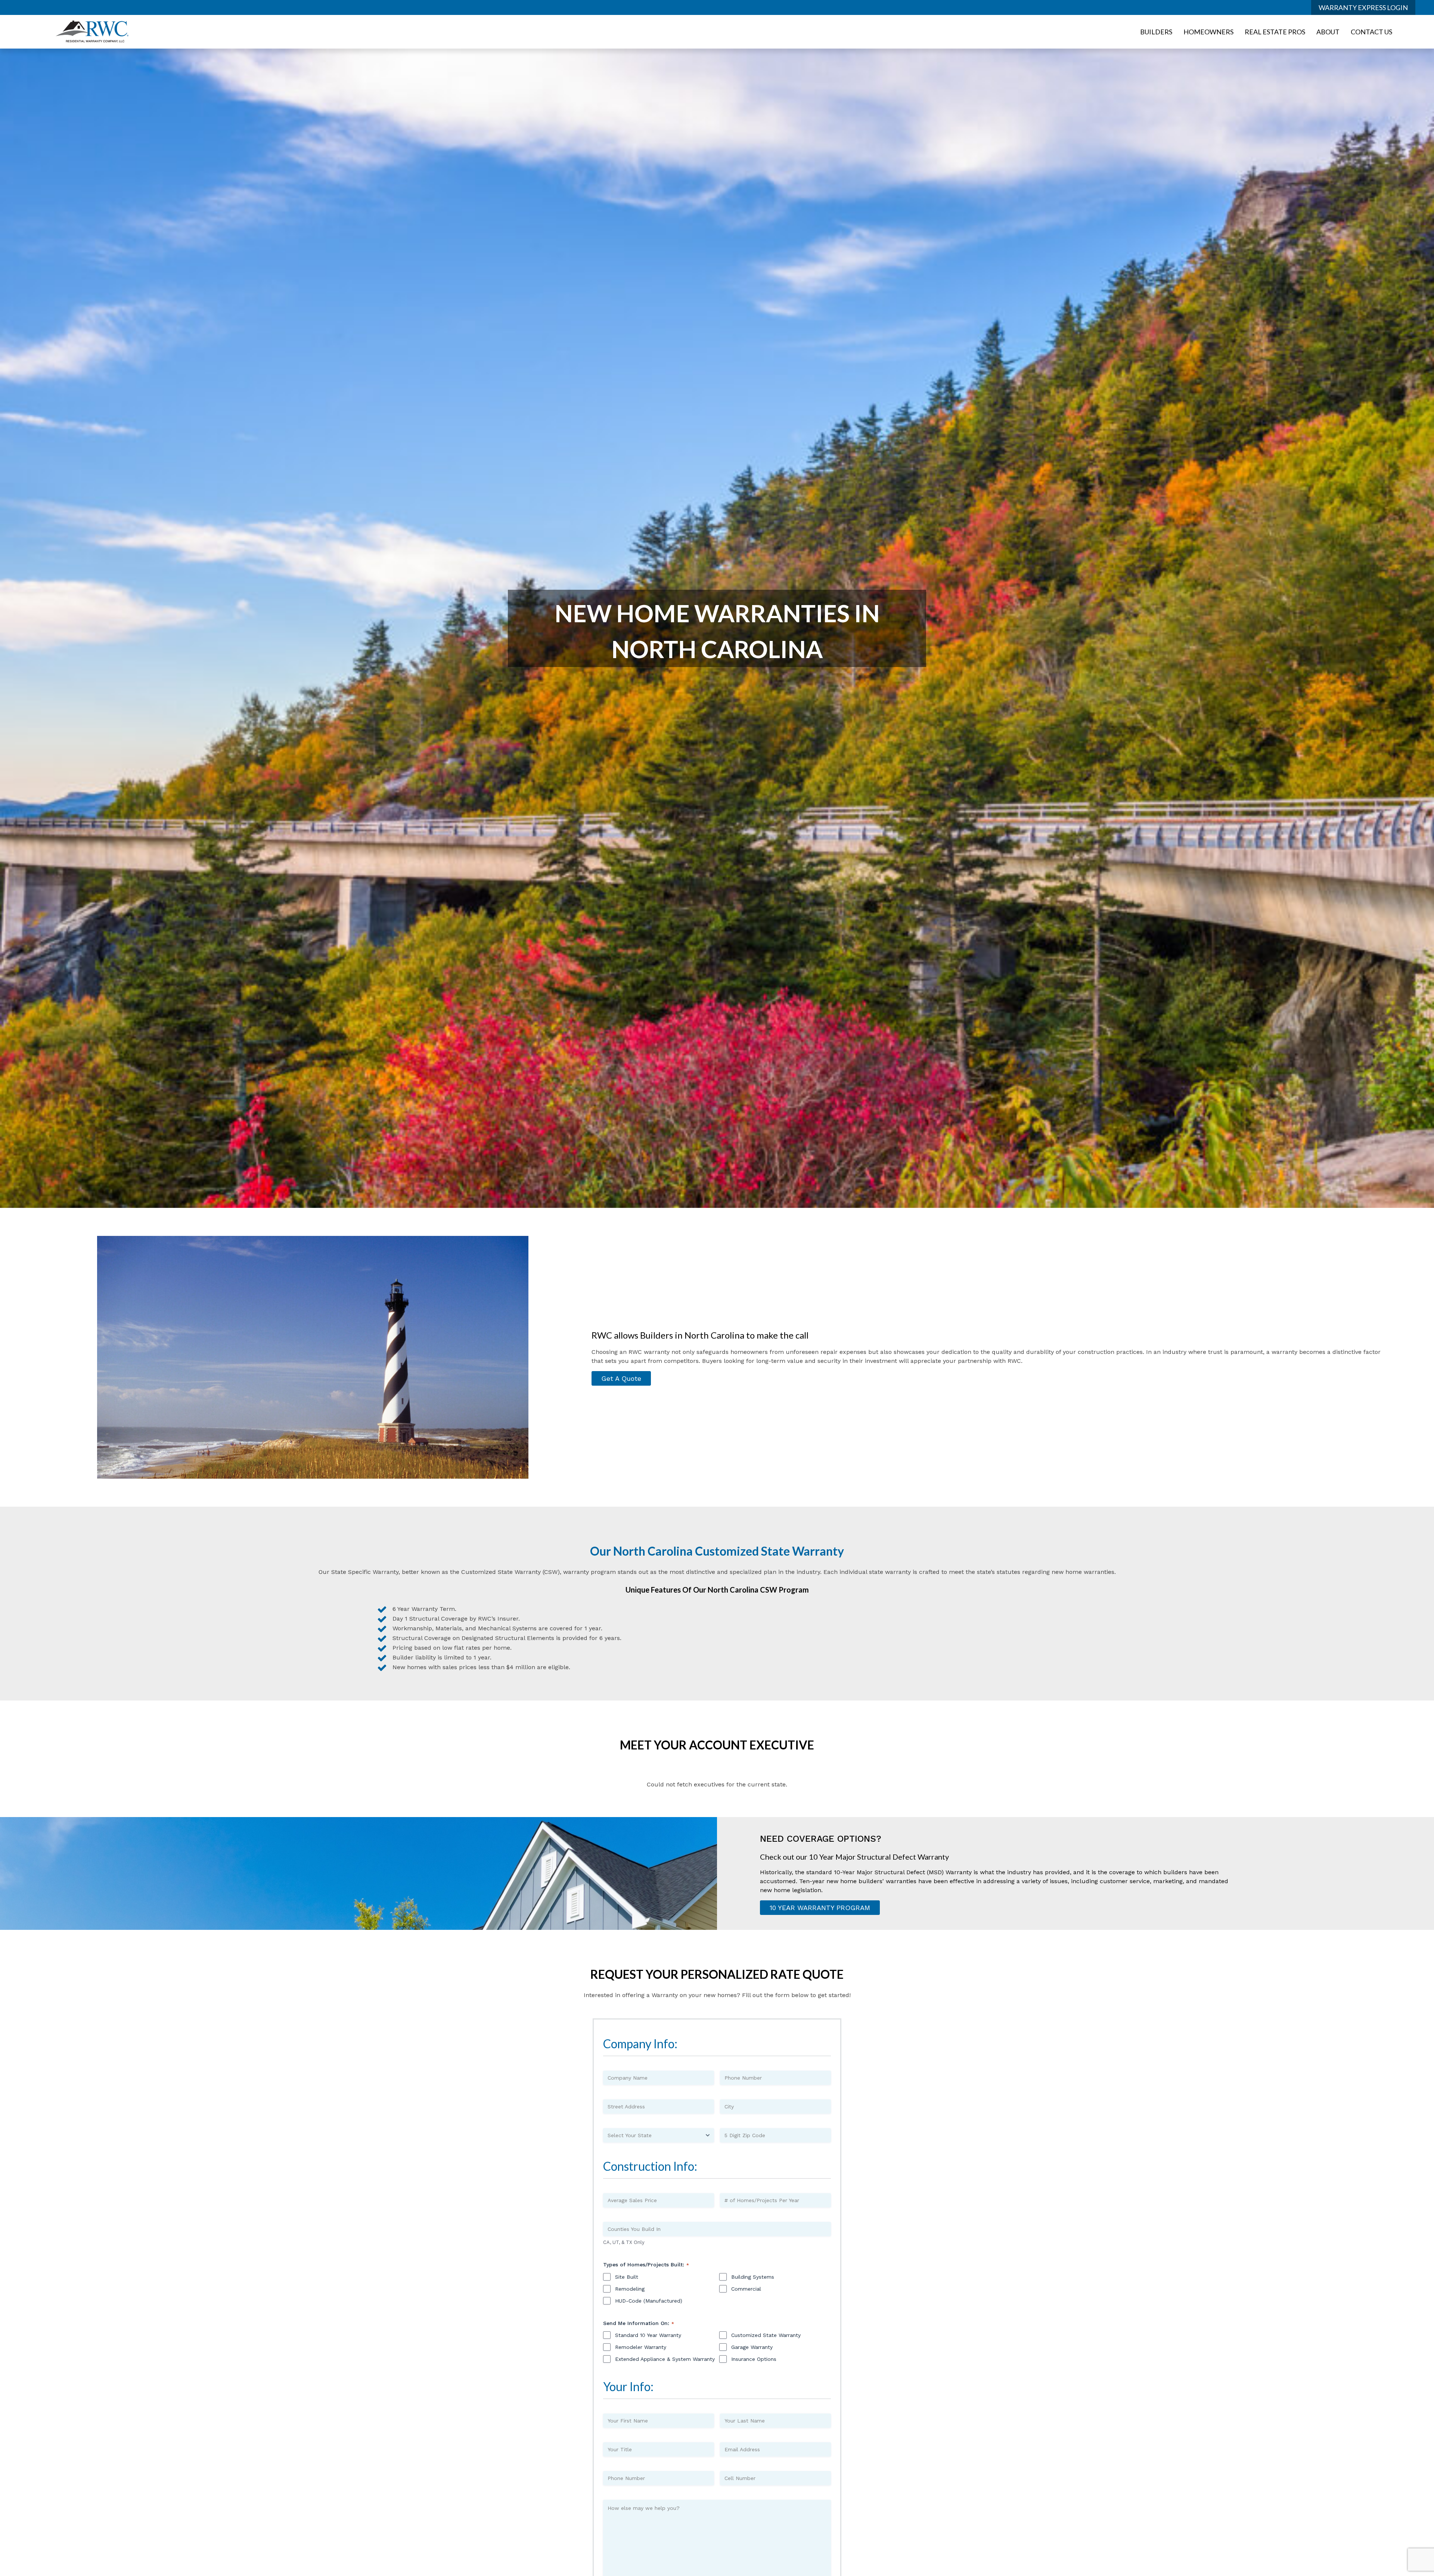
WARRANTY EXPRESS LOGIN (1363, 7)
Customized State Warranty (766, 2335)
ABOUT (1328, 32)
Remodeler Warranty (641, 2347)
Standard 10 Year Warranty (648, 2335)
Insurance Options (754, 2359)
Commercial (746, 2289)
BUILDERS (1156, 32)
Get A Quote (621, 1378)
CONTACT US (1371, 32)
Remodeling (630, 2289)
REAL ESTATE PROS (1275, 32)
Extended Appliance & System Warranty (665, 2359)
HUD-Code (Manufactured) (649, 2301)
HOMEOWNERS (1208, 32)
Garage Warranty (752, 2347)
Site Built (627, 2277)
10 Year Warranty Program (820, 1908)
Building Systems (753, 2277)
